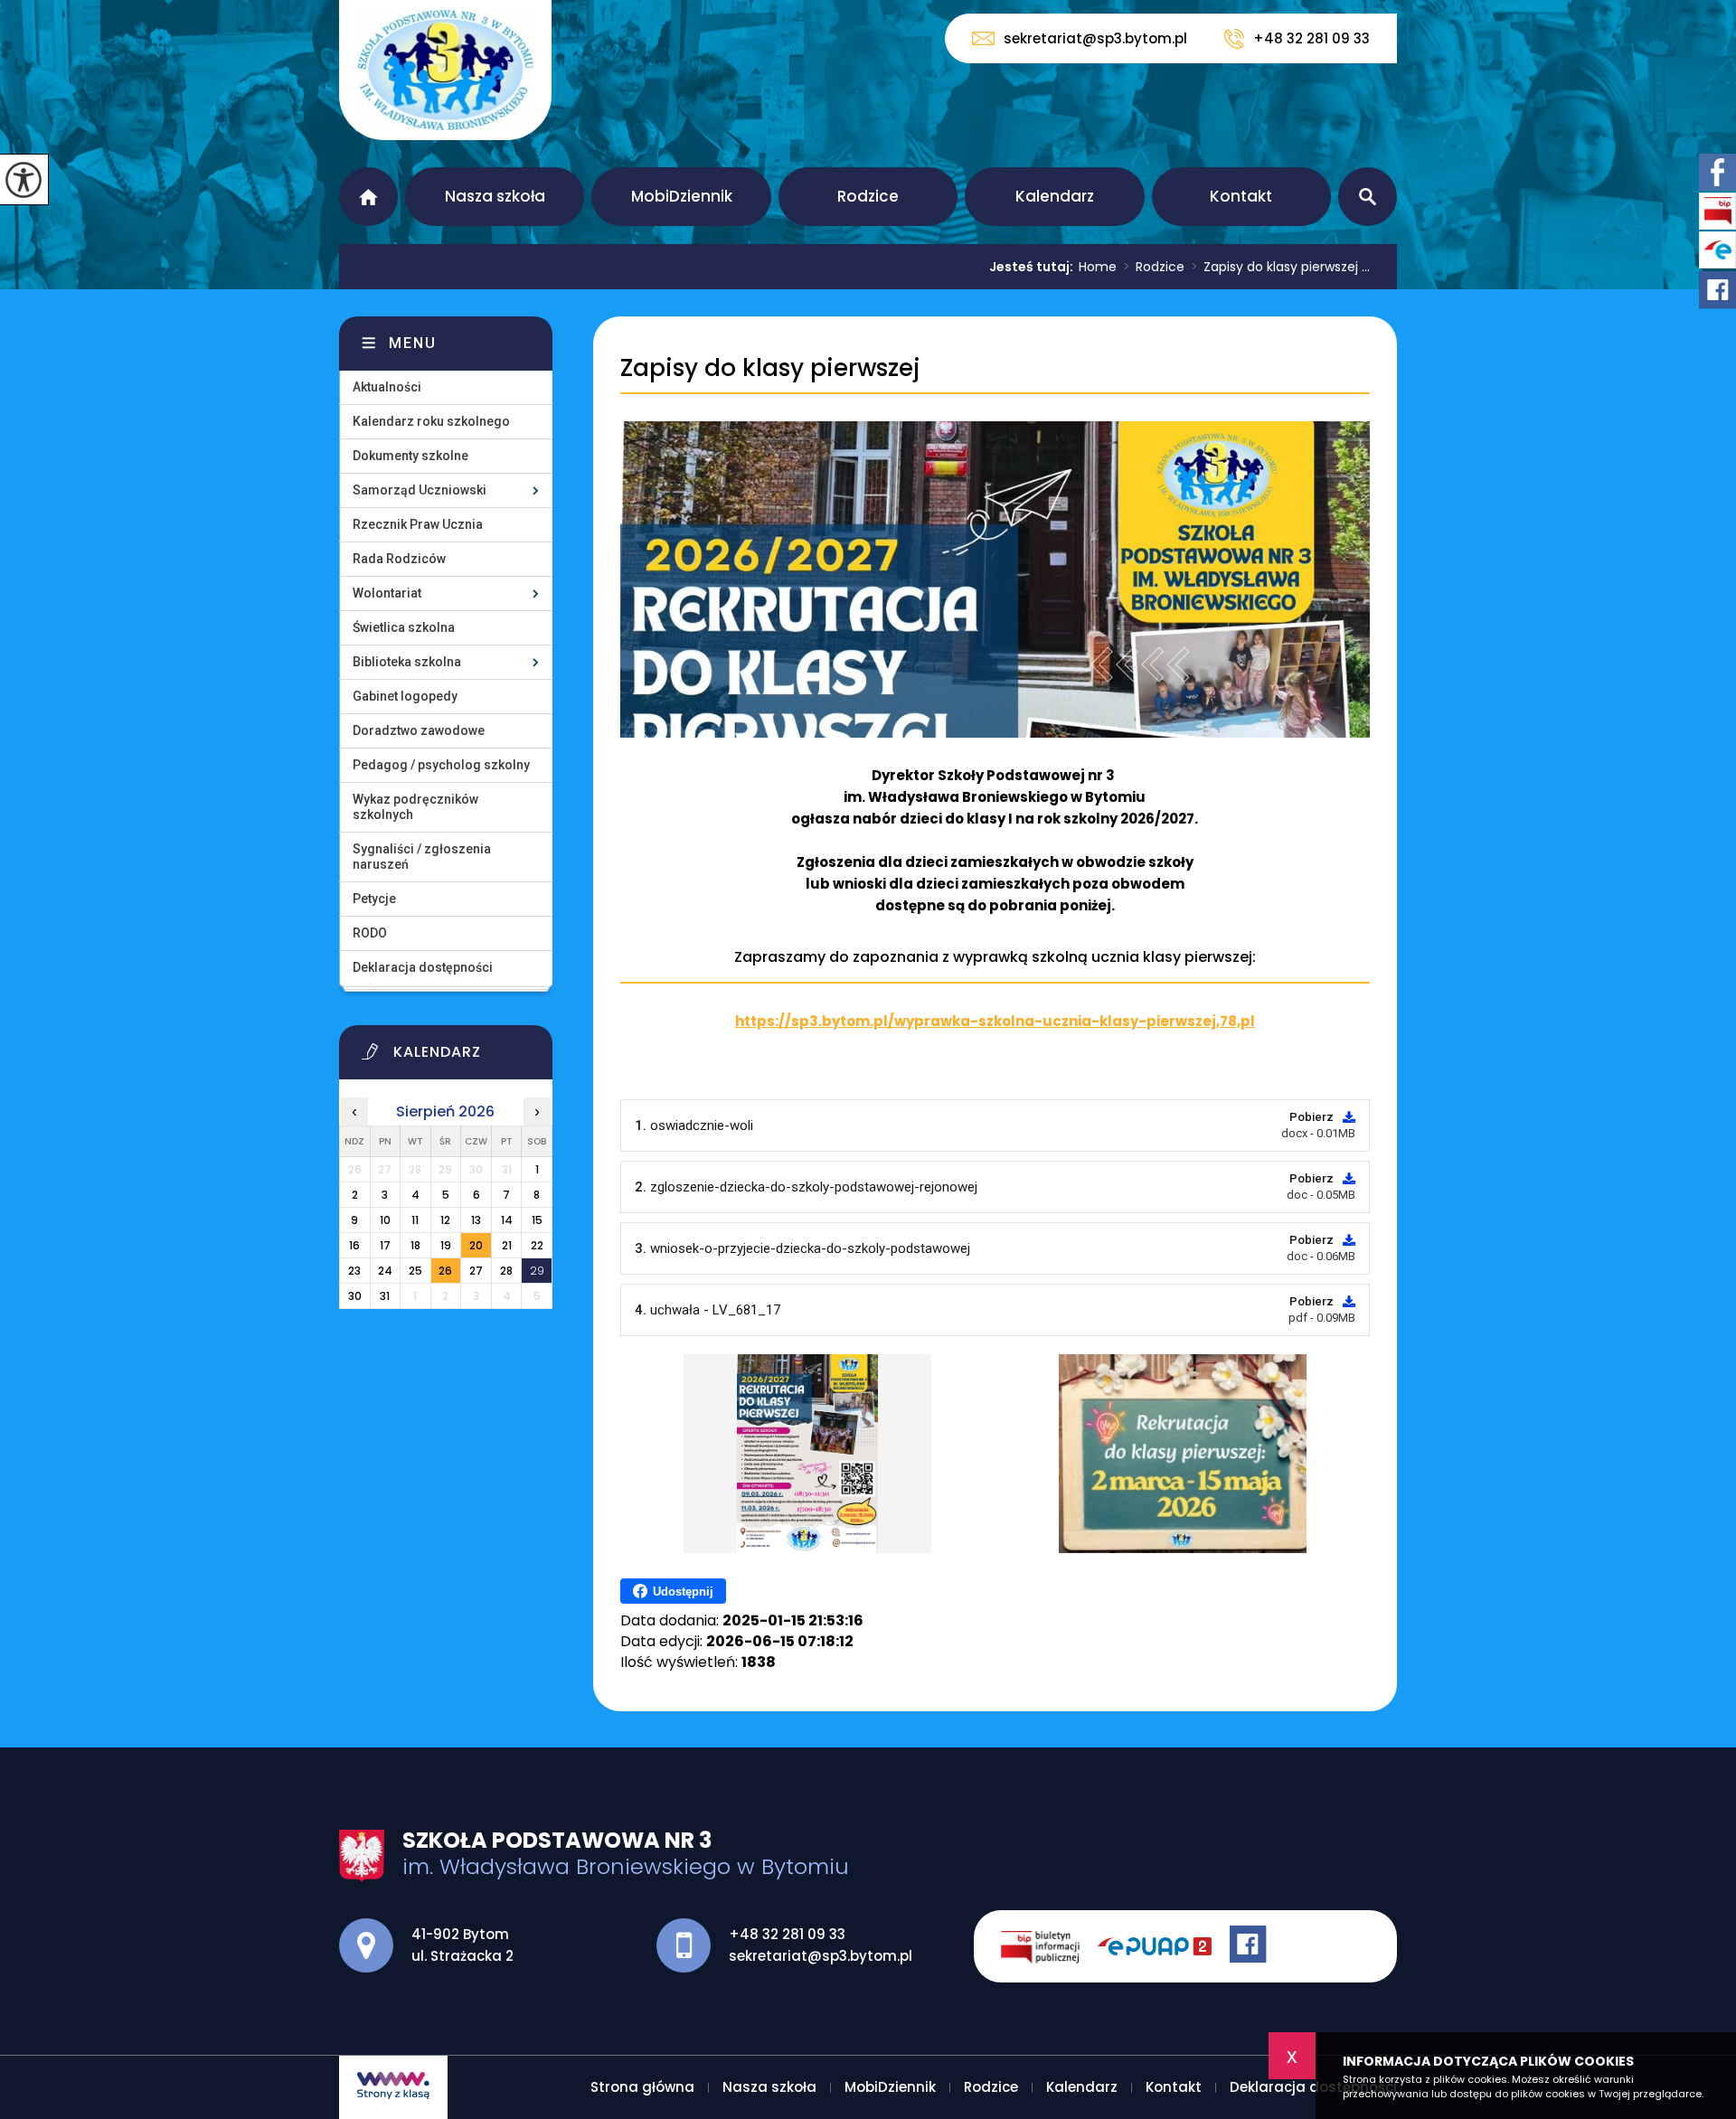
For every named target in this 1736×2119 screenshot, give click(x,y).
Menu (413, 343)
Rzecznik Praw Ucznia (418, 524)
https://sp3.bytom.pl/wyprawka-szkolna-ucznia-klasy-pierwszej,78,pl (995, 1021)
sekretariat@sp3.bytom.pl (1095, 38)
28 (506, 1271)
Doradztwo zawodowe (419, 730)
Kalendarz (1055, 196)
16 (354, 1245)
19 (446, 1245)
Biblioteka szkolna (407, 662)
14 (507, 1220)
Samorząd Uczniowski (420, 490)
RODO (370, 933)
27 (476, 1271)
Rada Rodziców (399, 559)
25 (415, 1271)
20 (476, 1245)
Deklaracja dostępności (423, 967)
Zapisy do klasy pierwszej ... (1281, 267)
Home (1098, 267)
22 (537, 1245)
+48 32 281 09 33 (1311, 38)
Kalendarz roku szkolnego (431, 421)
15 (537, 1220)
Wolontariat (387, 593)
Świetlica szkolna (404, 627)
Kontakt (1241, 196)
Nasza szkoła (495, 196)
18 (415, 1245)
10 (385, 1220)
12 (445, 1220)
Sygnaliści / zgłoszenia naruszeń (422, 857)
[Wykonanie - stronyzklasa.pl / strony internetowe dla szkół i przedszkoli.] (393, 2087)
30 (355, 1296)
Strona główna (368, 197)
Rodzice (868, 196)
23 (354, 1271)
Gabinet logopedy (405, 696)
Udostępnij (683, 1592)
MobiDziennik (682, 196)
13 (476, 1220)
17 (385, 1245)
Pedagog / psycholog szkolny (441, 765)
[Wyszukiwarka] (1368, 197)
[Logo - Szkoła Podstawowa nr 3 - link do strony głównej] (445, 70)
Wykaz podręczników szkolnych (415, 807)
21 (507, 1245)
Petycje (374, 899)
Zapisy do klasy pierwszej (770, 368)
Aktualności (387, 387)
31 (385, 1296)
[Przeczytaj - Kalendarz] (468, 1057)
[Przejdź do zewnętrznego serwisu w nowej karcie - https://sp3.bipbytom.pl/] (1049, 1946)
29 (537, 1271)
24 (385, 1271)
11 (415, 1220)
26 (445, 1271)
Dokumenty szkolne (410, 456)
